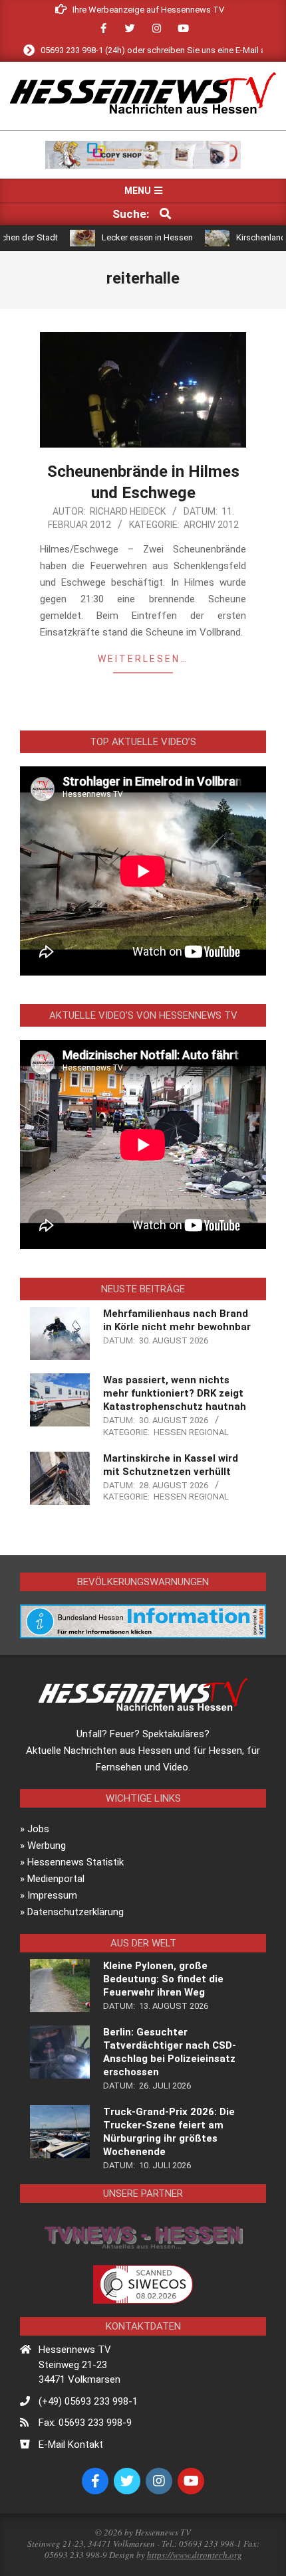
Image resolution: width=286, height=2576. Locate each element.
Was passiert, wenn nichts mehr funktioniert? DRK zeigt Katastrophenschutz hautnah (175, 1393)
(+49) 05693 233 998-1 (88, 2401)
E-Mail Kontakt (71, 2445)
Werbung (47, 1846)
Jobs (38, 1829)
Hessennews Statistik (75, 1862)
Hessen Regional (191, 1432)
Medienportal (56, 1879)
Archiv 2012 (211, 525)
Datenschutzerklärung (75, 1912)
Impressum (52, 1895)
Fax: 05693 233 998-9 (85, 2423)
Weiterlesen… (143, 659)
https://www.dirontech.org (195, 2555)
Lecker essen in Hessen (117, 237)
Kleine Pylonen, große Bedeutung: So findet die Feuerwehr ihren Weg (163, 1979)
